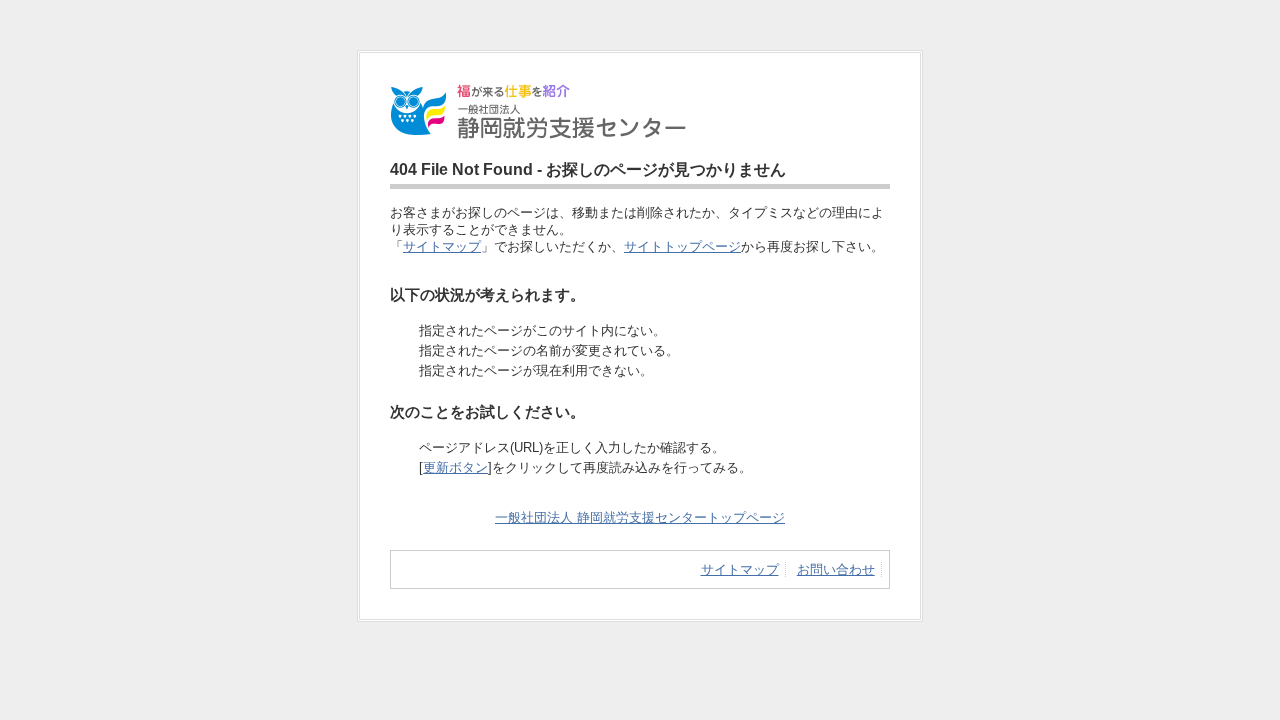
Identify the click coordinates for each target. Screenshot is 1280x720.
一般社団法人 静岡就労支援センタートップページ (640, 517)
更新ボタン (455, 467)
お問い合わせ (836, 569)
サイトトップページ (682, 246)
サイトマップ (442, 246)
